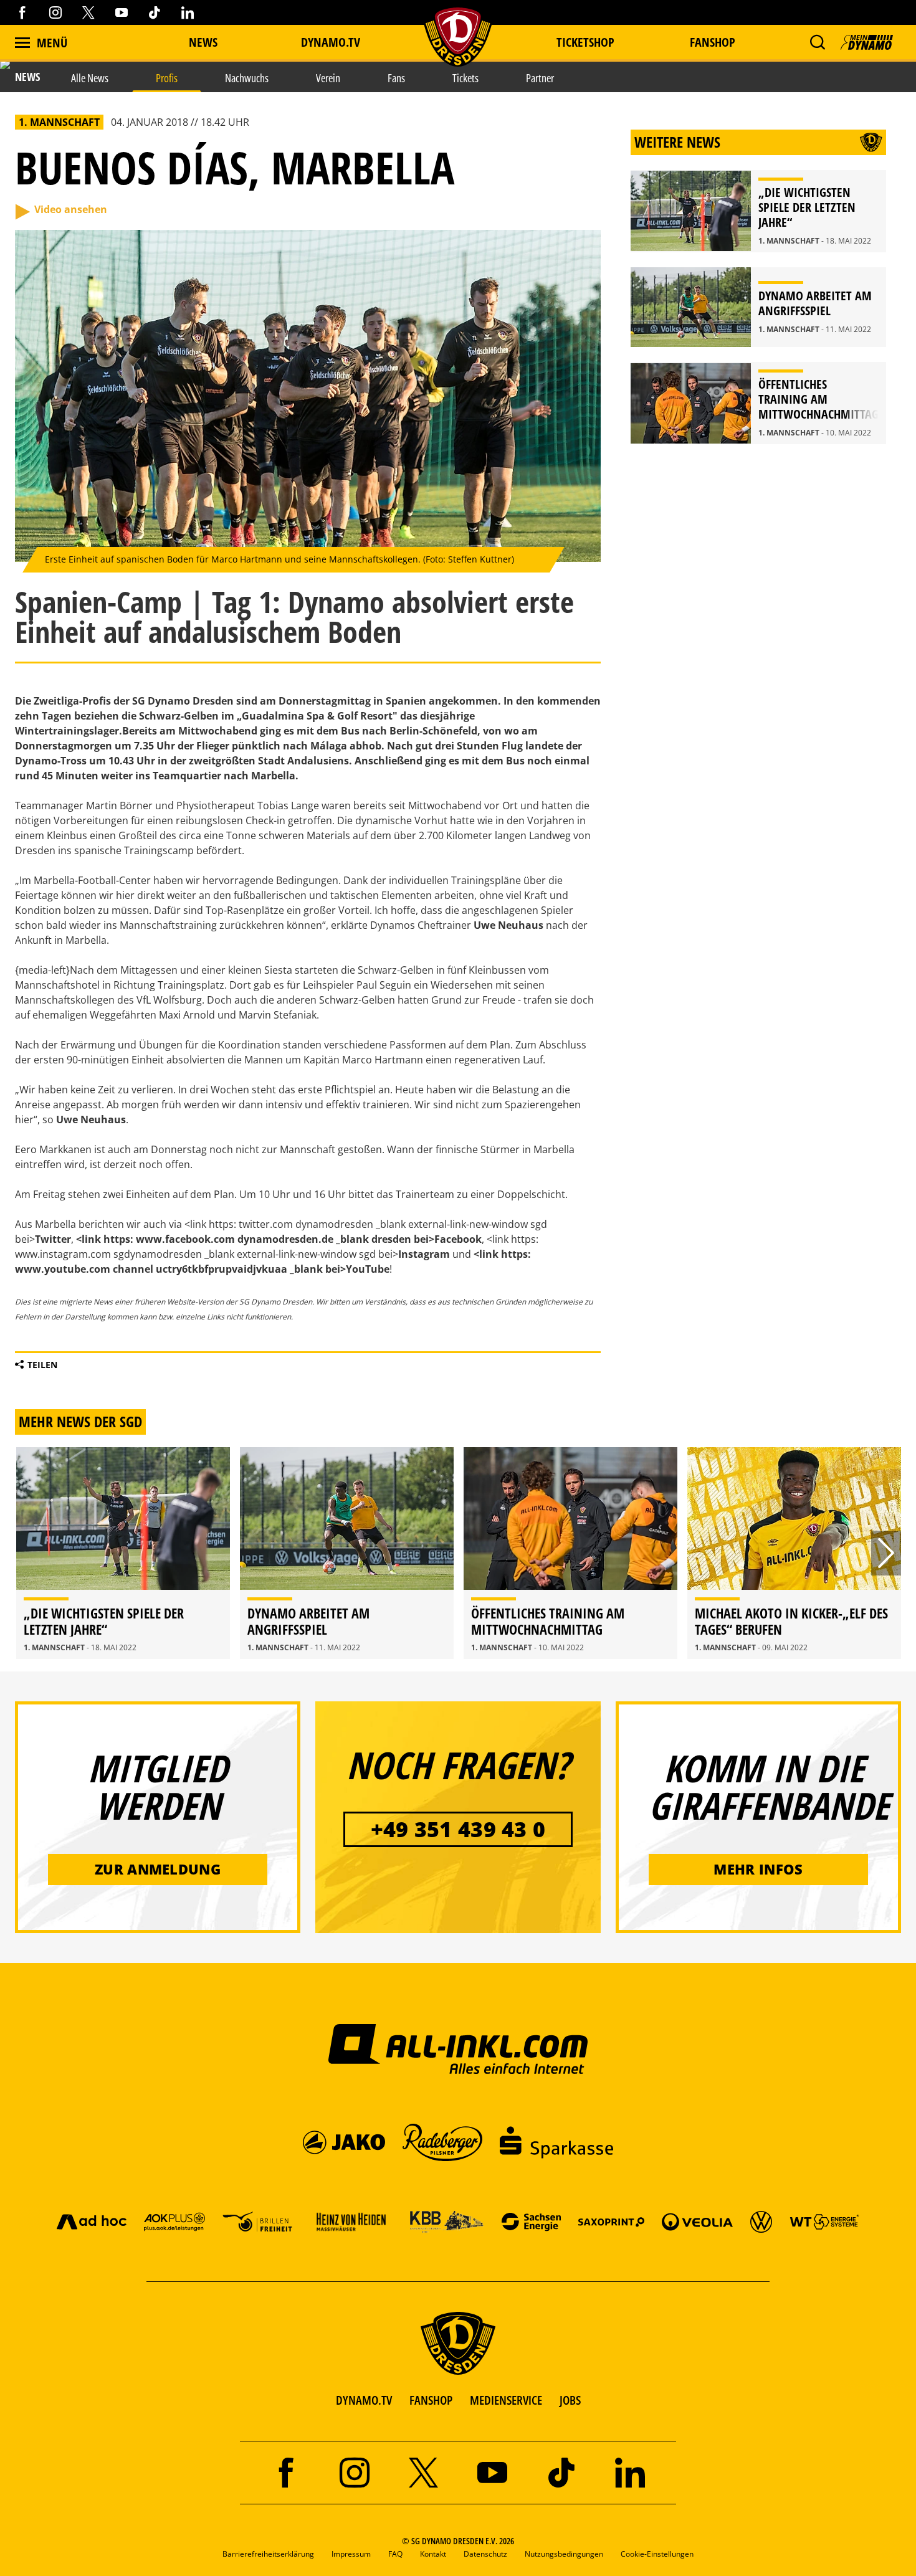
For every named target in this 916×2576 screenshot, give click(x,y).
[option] (123, 1553)
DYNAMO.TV (331, 42)
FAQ (395, 2554)
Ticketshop (585, 42)
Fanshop (713, 42)
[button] (817, 42)
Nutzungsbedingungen (564, 2554)
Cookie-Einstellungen (657, 2554)
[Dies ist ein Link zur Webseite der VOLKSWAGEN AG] (761, 2221)
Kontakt (433, 2554)
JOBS (570, 2400)
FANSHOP (431, 2400)
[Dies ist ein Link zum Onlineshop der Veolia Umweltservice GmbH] (697, 2221)
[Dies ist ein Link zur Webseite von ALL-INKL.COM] (458, 2048)
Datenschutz (485, 2554)
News (203, 42)
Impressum (351, 2554)
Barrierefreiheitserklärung (268, 2554)
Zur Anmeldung (158, 1869)
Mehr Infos (758, 1869)
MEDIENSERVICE (506, 2400)
